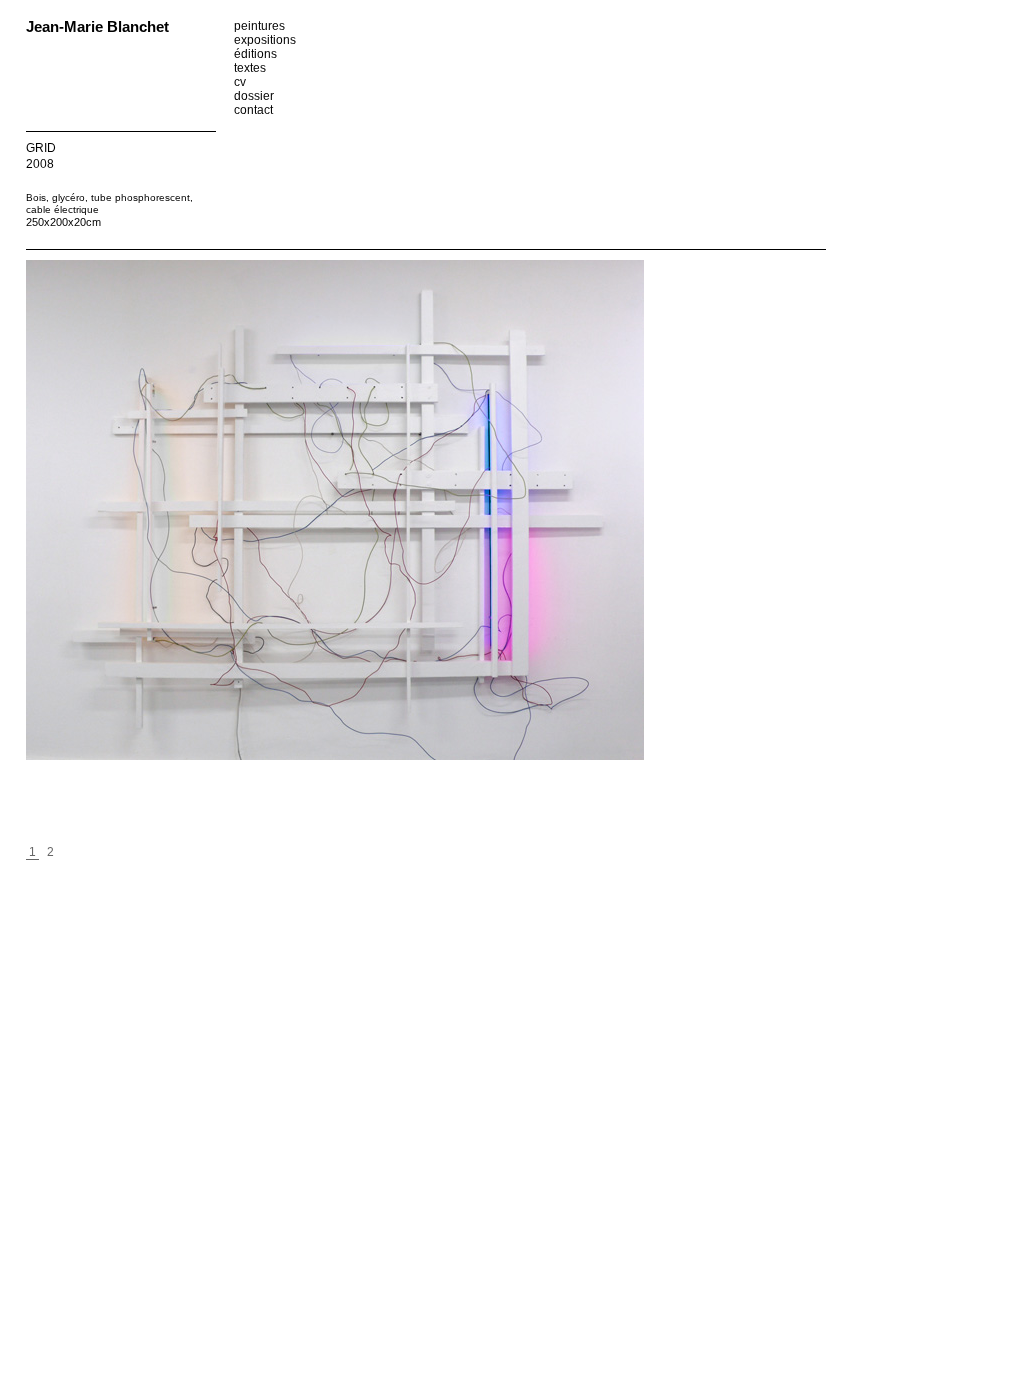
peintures (259, 26)
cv (240, 82)
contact (253, 110)
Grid (41, 148)
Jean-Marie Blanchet (97, 26)
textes (250, 68)
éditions (255, 54)
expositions (265, 40)
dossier (254, 96)
